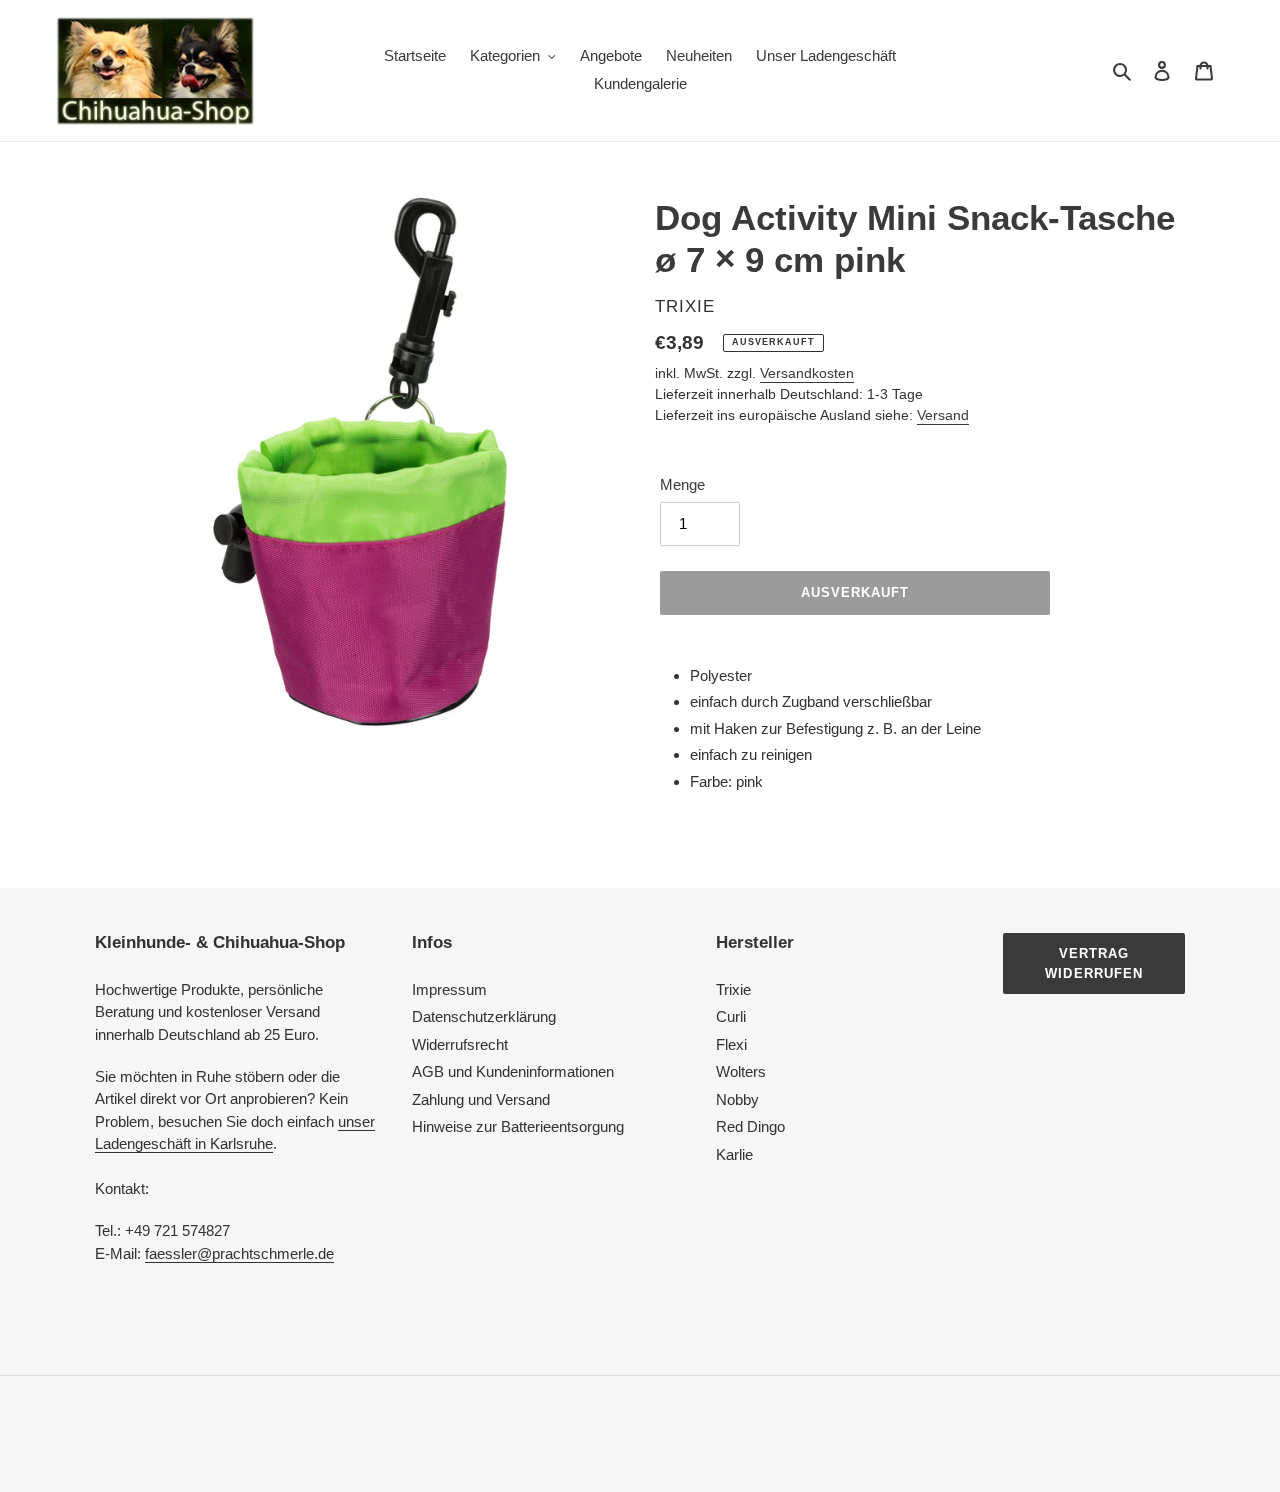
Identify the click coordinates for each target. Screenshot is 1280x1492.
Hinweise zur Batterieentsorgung (518, 1126)
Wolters (741, 1071)
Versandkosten (807, 373)
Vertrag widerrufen (1093, 963)
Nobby (737, 1099)
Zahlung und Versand (481, 1099)
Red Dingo (750, 1126)
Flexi (731, 1044)
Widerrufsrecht (460, 1044)
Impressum (449, 989)
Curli (731, 1016)
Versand (943, 415)
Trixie (733, 989)
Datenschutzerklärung (484, 1016)
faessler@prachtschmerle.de (239, 1253)
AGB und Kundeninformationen (513, 1071)
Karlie (734, 1154)
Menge (682, 484)
